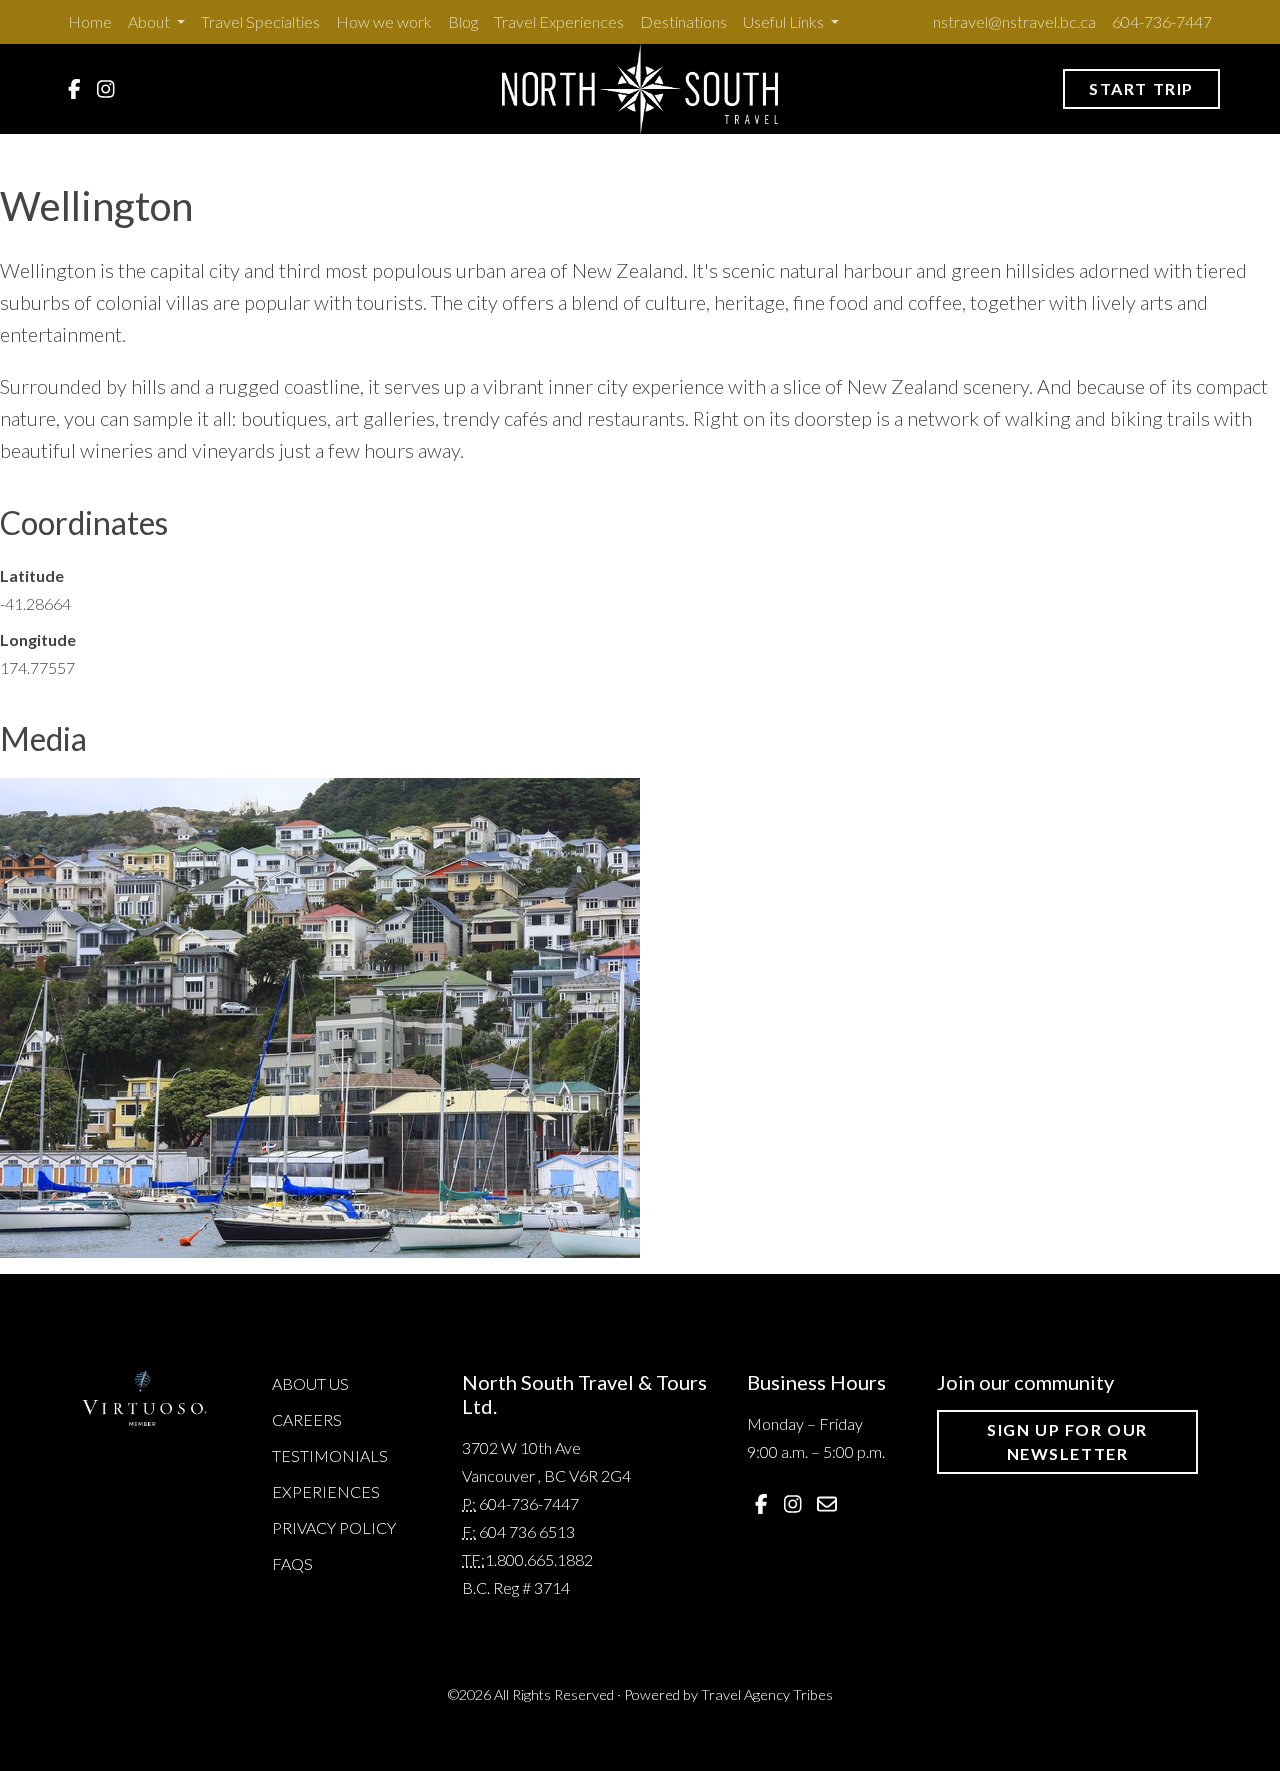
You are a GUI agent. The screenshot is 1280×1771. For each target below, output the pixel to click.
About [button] (150, 21)
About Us (310, 1383)
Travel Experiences (559, 21)
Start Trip (1141, 88)
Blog (463, 21)
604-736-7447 (1162, 21)
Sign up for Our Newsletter (1067, 1441)
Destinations (683, 21)
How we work (384, 21)
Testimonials (330, 1455)
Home (90, 21)
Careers (307, 1419)
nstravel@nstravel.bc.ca (1014, 21)
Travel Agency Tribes (767, 1694)
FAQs (292, 1563)
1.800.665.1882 (539, 1559)
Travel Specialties (260, 21)
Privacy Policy (334, 1527)
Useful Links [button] (785, 21)
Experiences (326, 1491)
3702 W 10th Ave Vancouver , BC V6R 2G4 (546, 1461)
